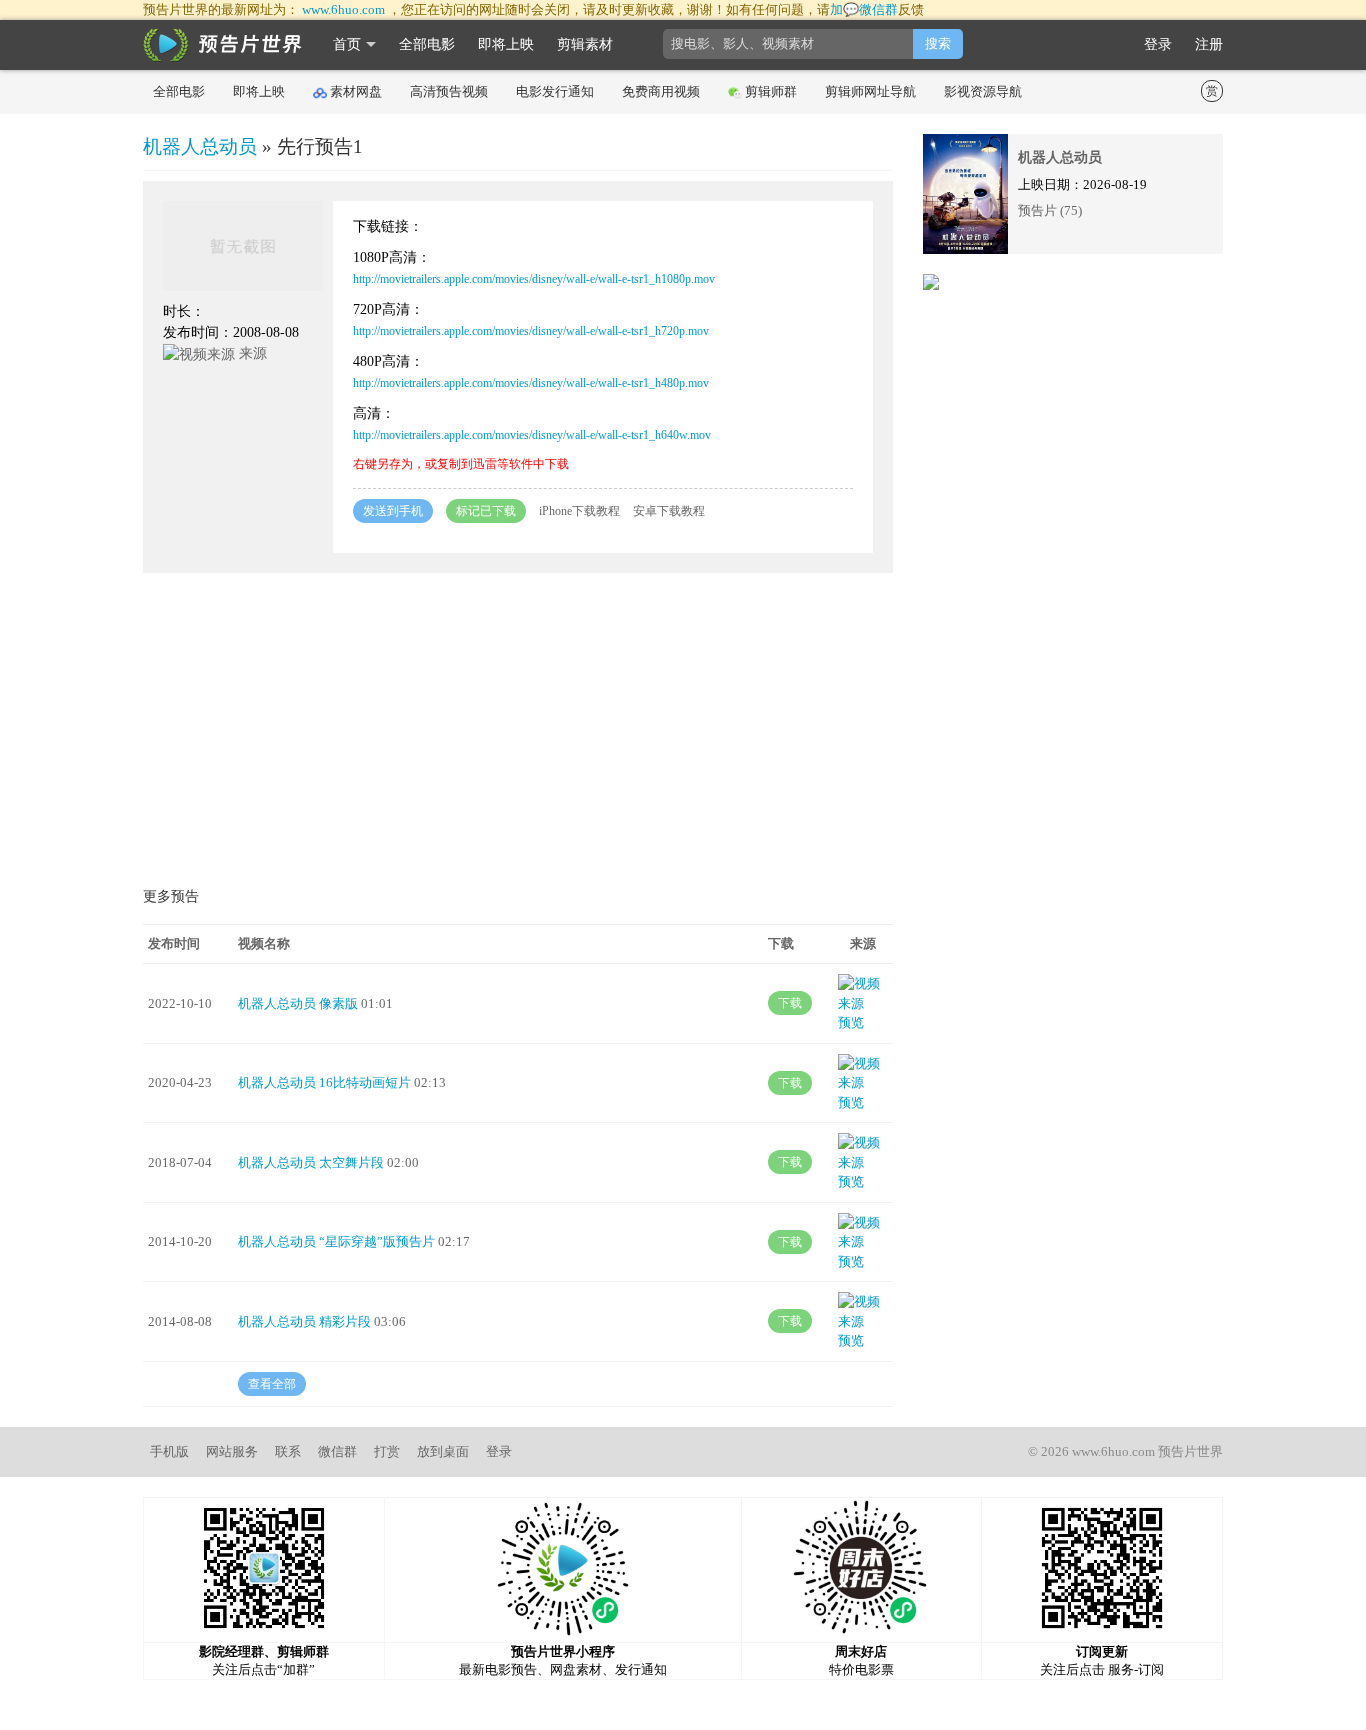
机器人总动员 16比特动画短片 (324, 1082)
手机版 (169, 1451)
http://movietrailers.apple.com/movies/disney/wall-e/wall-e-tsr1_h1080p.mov (534, 279)
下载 (790, 1003)
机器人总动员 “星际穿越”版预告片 (336, 1241)
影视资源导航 (983, 91)
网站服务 (232, 1451)
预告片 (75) (1050, 210)
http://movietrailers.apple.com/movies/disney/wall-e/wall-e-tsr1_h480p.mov (531, 383)
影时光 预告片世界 (223, 45)
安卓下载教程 (669, 511)
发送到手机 (393, 511)
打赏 (387, 1451)
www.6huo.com (343, 9)
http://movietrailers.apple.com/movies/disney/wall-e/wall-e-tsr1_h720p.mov (531, 331)
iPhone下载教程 (579, 511)
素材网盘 (356, 91)
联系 (288, 1451)
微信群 (337, 1451)
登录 (1158, 44)
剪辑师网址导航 (870, 91)
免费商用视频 (661, 91)
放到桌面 (443, 1451)
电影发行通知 (555, 91)
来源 (251, 353)
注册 (1209, 44)
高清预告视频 (449, 91)
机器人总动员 (200, 146)
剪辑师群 (771, 91)
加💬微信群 (864, 9)
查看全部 (272, 1384)
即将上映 (506, 44)
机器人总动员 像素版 (298, 1003)
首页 (347, 44)
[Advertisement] (518, 733)
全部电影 (427, 44)
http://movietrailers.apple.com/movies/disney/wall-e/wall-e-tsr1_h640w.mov (532, 435)
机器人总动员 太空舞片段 (311, 1162)
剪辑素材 (585, 44)
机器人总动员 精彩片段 (304, 1321)
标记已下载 (486, 511)
